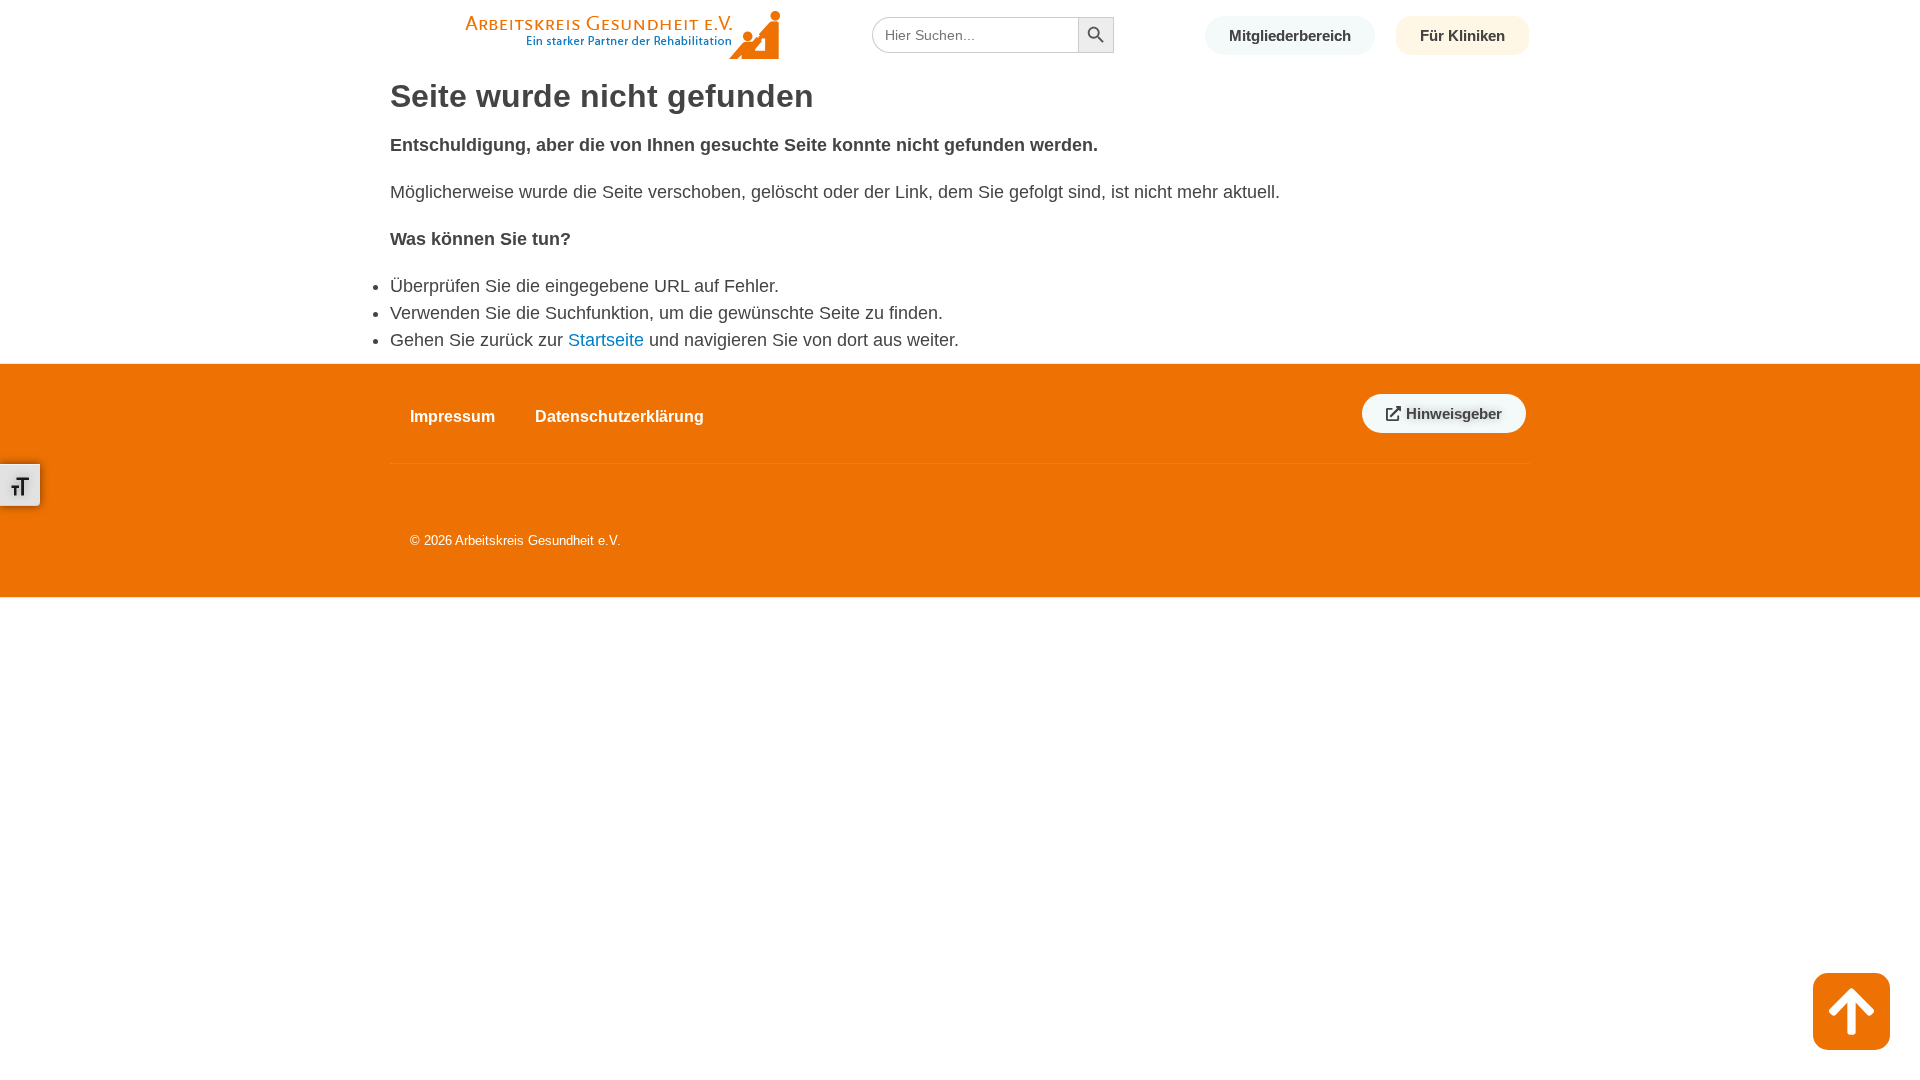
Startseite (606, 340)
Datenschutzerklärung (619, 416)
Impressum (452, 416)
